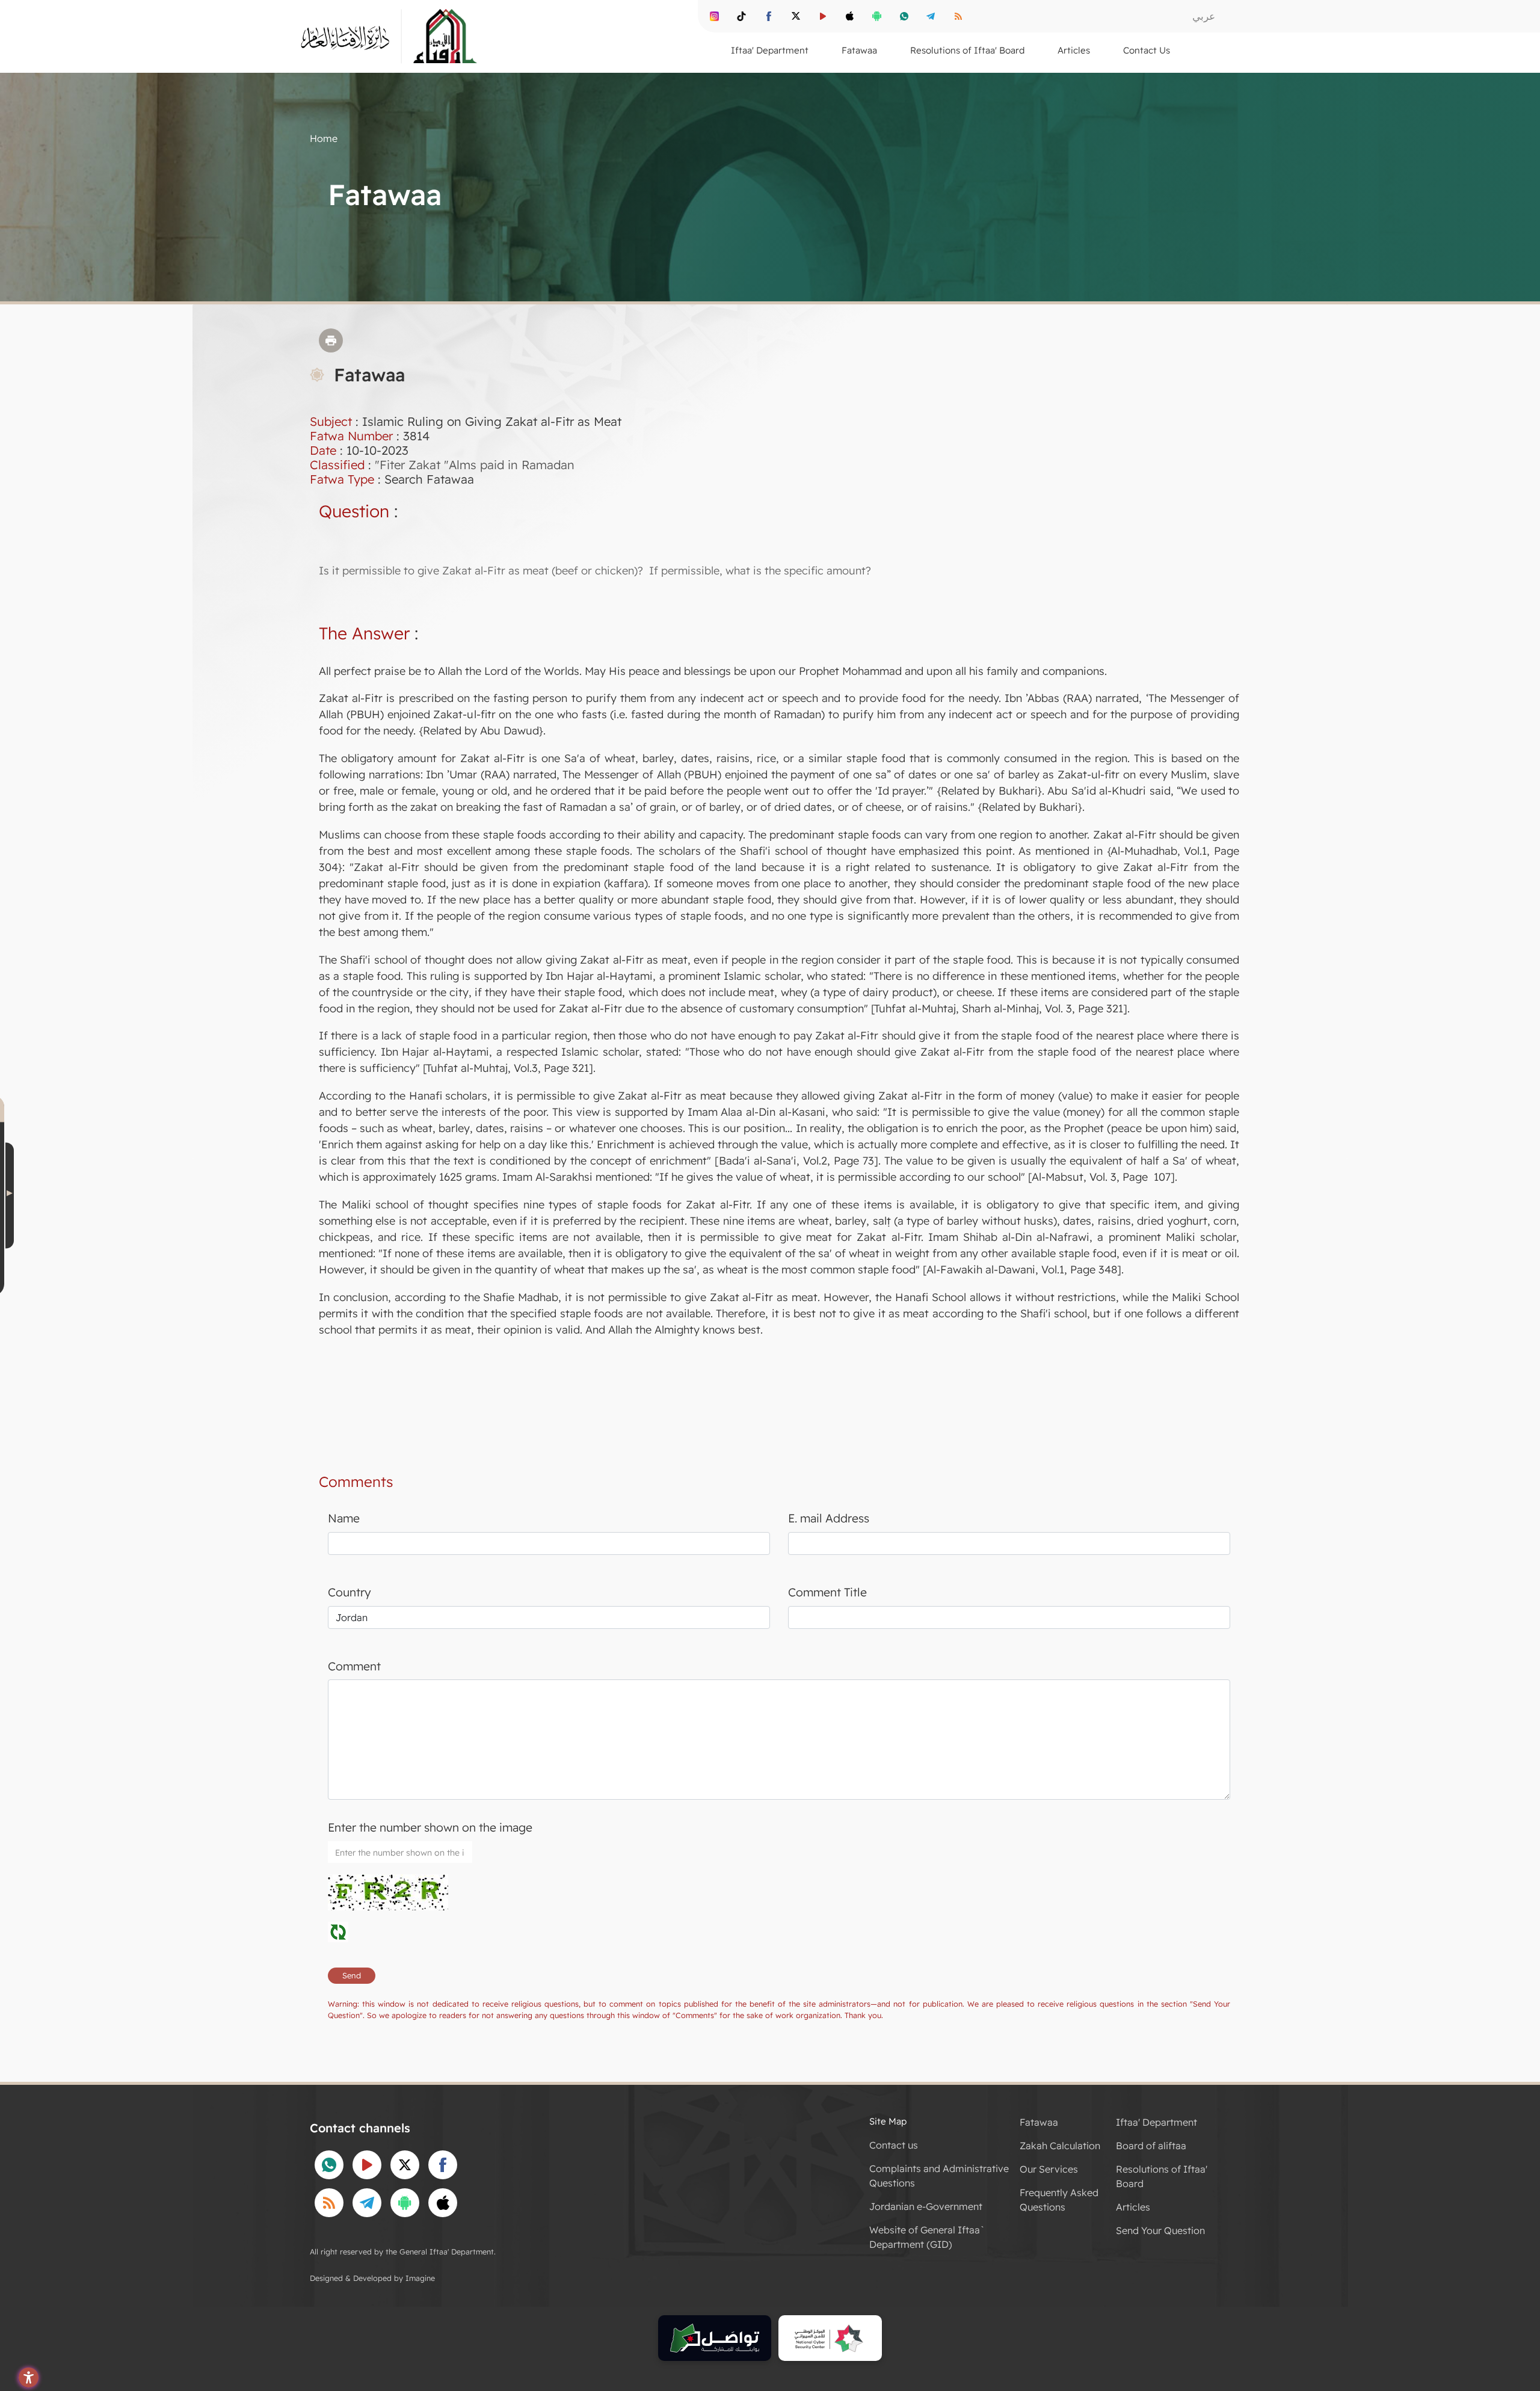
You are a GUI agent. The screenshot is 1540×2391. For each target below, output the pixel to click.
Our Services (1049, 2169)
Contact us (894, 2145)
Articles (1133, 2207)
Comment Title (827, 1592)
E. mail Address (829, 1518)
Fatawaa (1039, 2122)
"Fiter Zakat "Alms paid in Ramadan (475, 465)
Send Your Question (1160, 2230)
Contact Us (1147, 50)
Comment (354, 1666)
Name (344, 1518)
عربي (1204, 16)
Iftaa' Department (1157, 2122)
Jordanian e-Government (926, 2206)
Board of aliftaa (1151, 2146)
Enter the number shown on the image (430, 1827)
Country (350, 1592)
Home (324, 138)
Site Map (888, 2121)
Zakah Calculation (1060, 2146)
